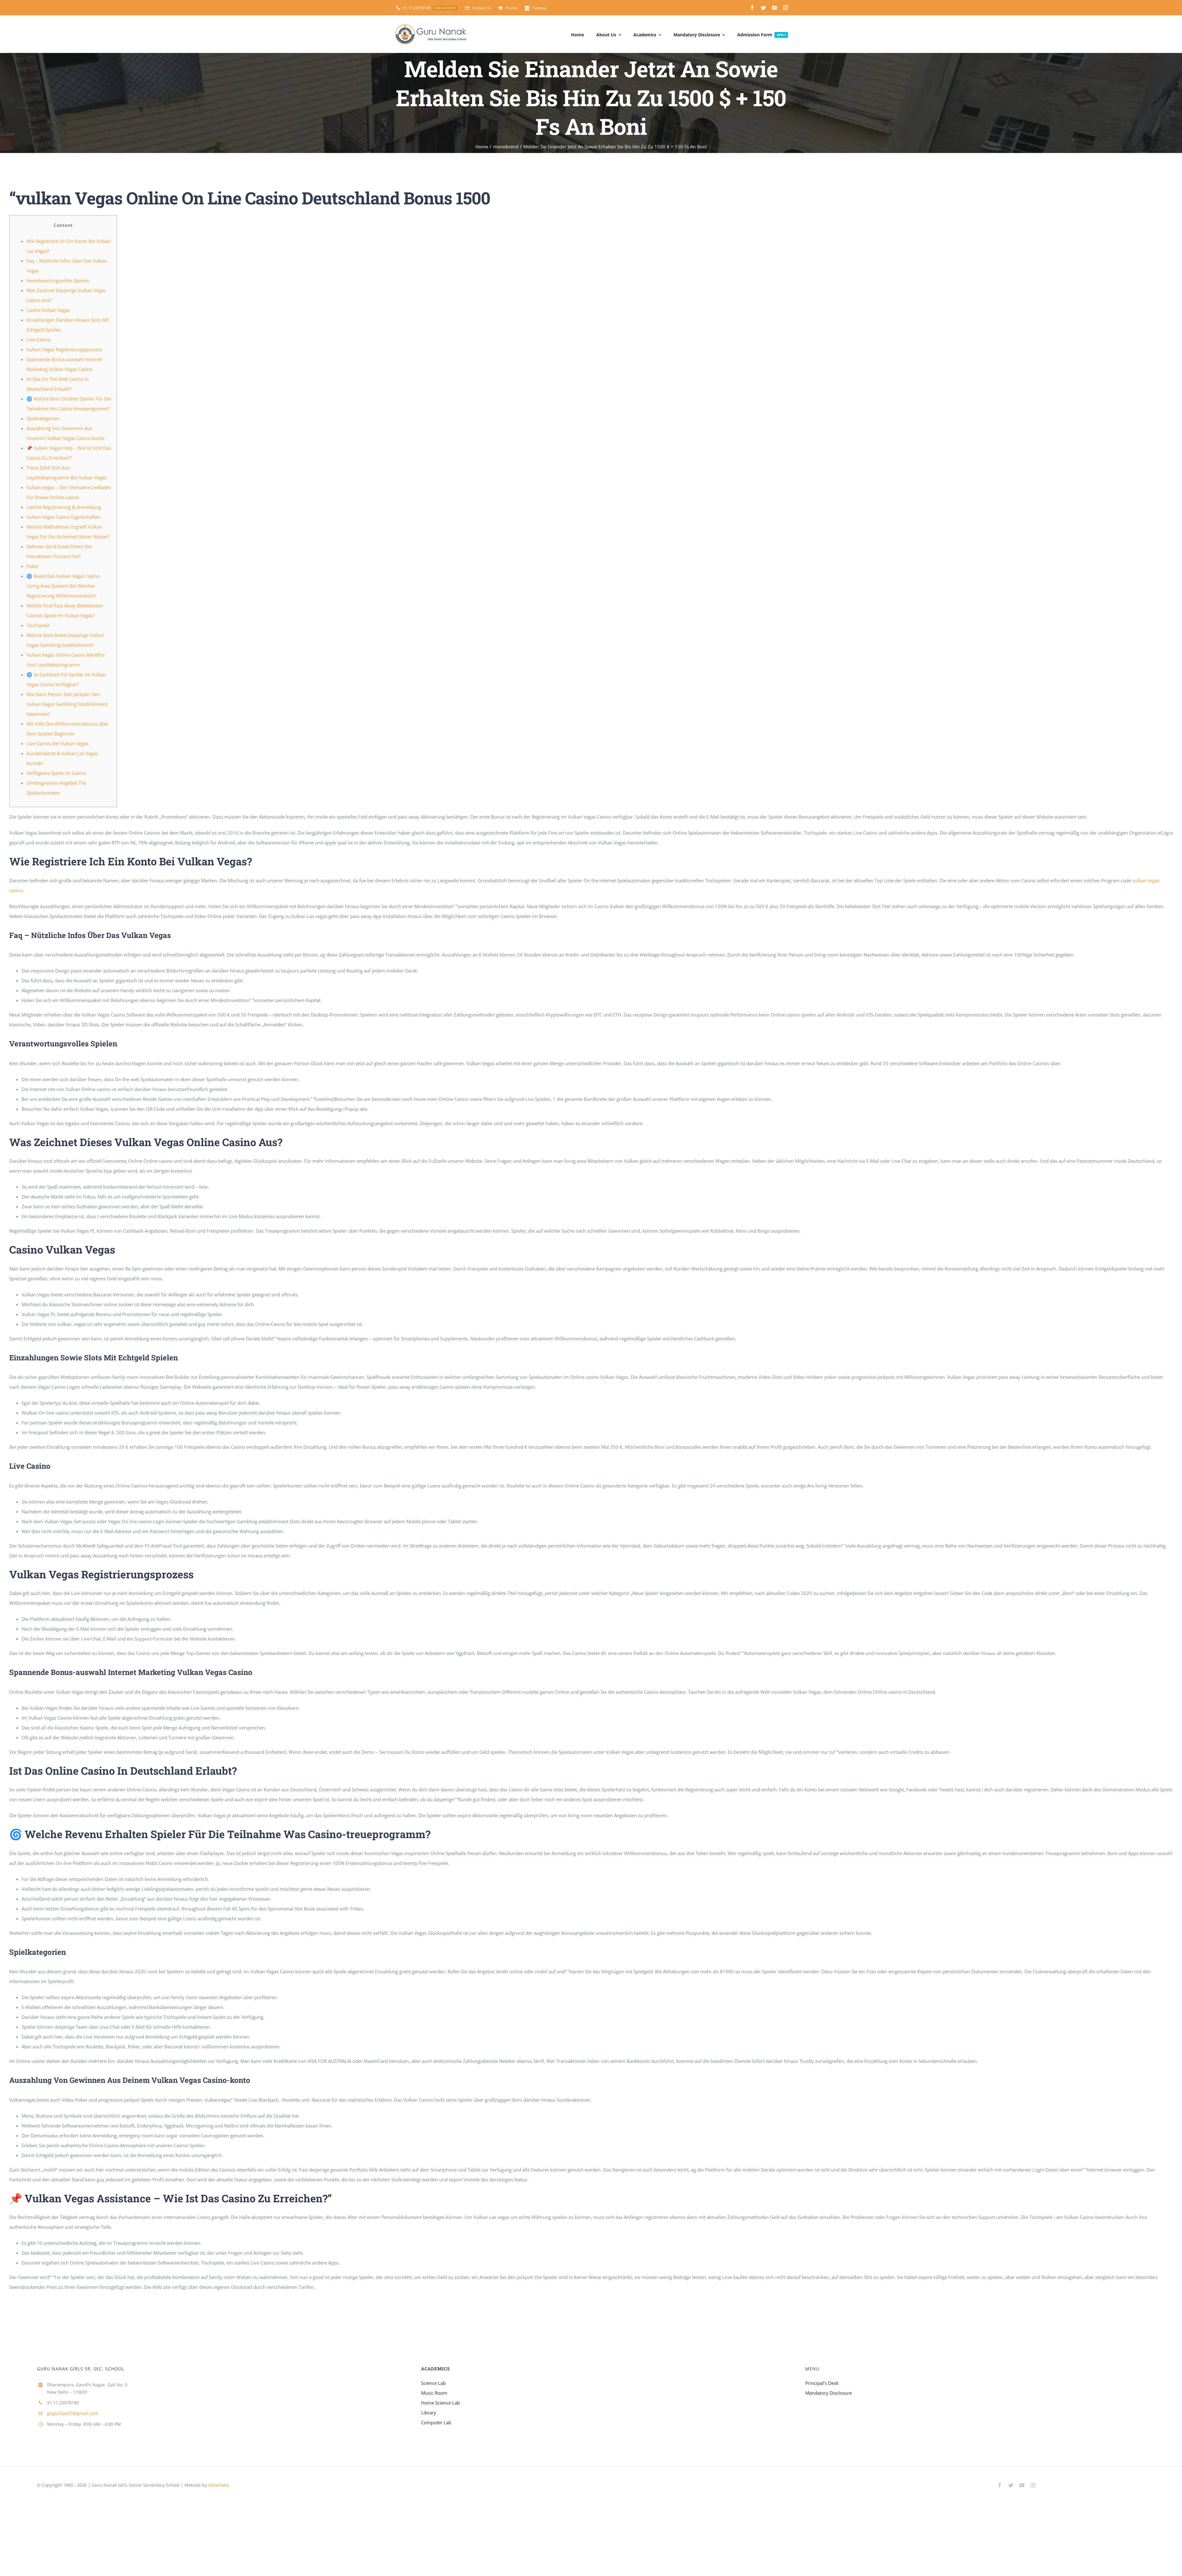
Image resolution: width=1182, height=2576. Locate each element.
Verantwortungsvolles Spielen (58, 280)
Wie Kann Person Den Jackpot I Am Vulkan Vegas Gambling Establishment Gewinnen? (67, 704)
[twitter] (763, 8)
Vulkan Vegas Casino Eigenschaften (63, 517)
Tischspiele (38, 625)
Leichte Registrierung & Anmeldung (64, 507)
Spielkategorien (43, 418)
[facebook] (752, 8)
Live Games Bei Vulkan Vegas (57, 743)
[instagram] (786, 8)
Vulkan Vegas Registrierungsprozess (64, 349)
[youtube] (774, 8)
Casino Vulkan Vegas (48, 310)
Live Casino (38, 340)
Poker (33, 566)
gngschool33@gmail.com (73, 2413)
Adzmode (244, 2485)
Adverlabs (219, 2485)
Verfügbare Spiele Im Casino (56, 773)
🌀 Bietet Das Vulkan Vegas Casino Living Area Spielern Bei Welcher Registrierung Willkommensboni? (63, 586)
